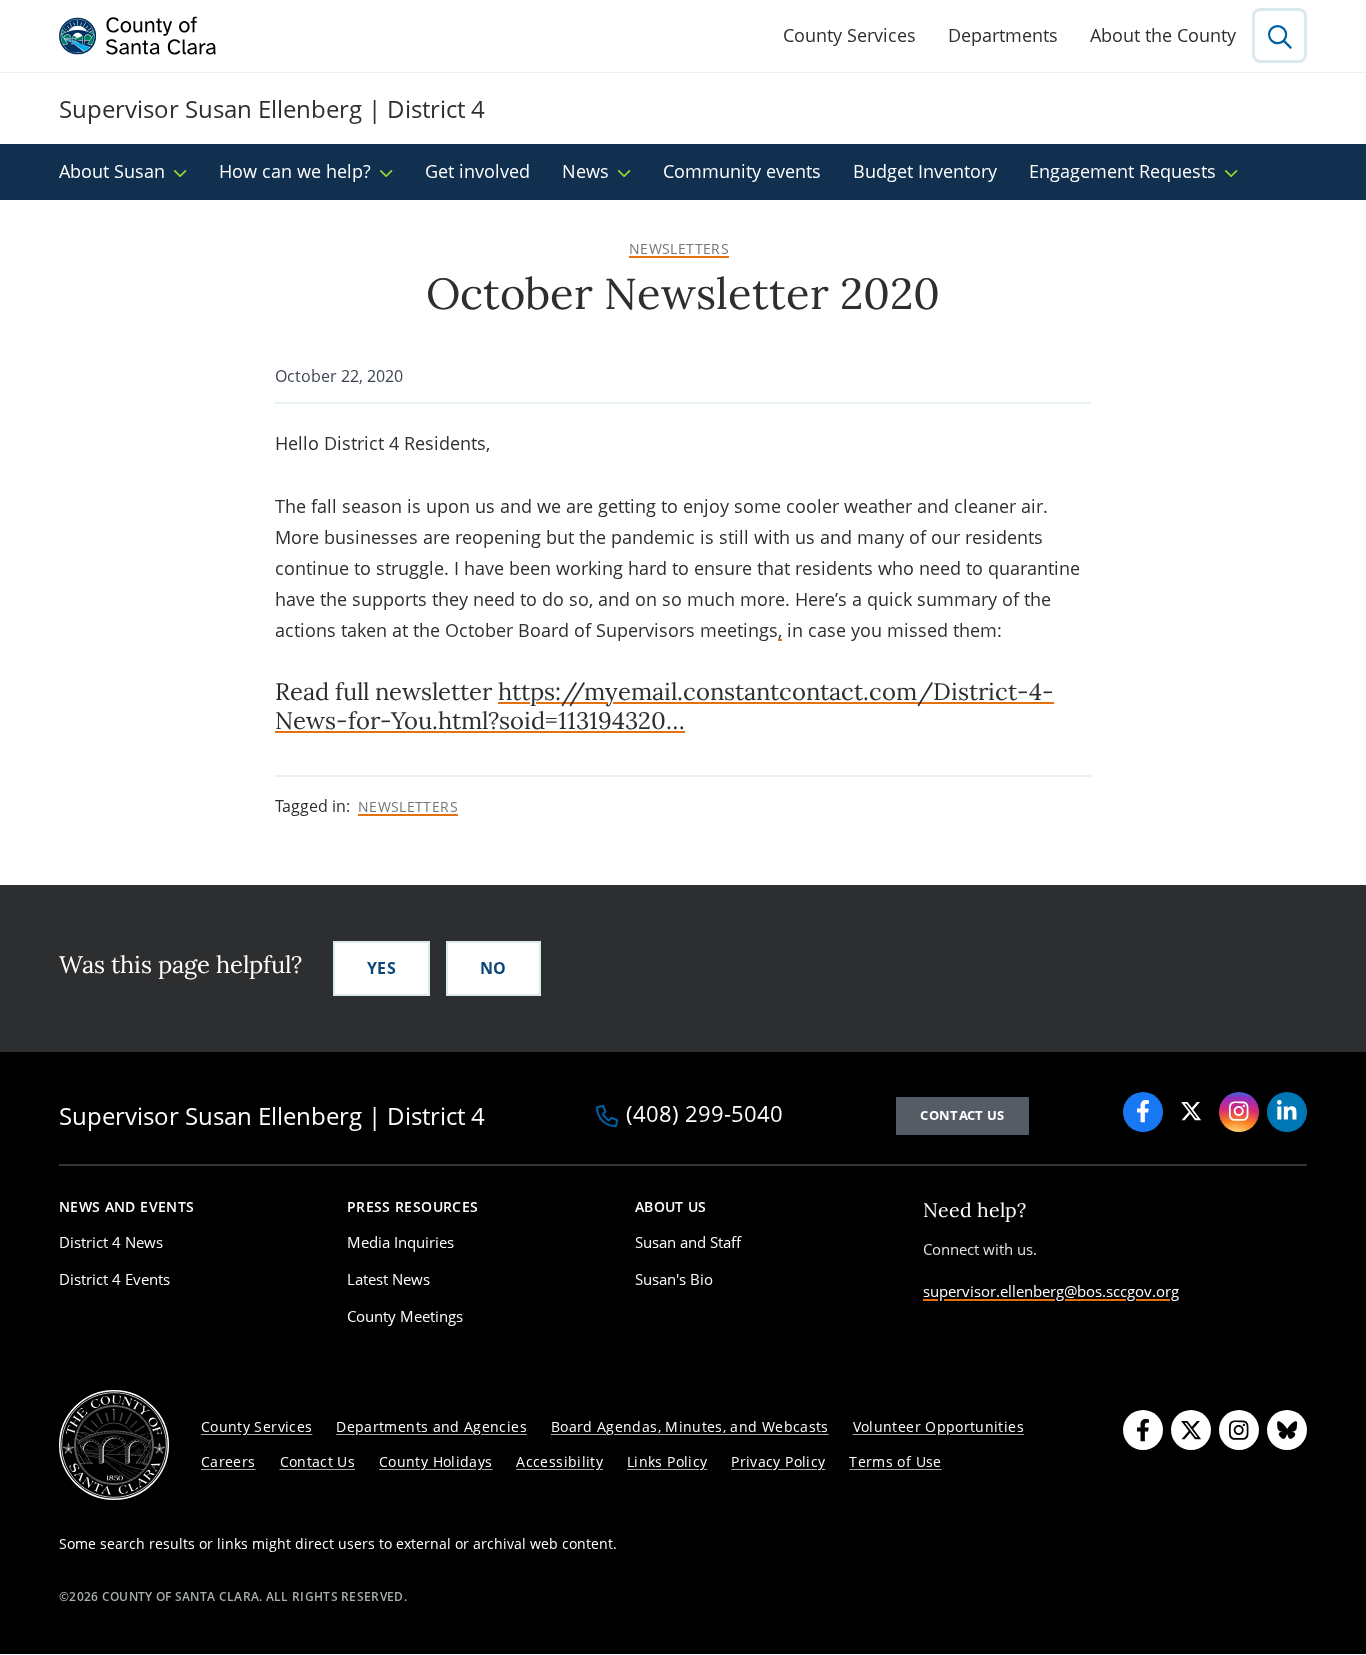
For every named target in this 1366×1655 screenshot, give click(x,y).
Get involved (477, 171)
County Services (849, 35)
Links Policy (667, 1461)
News (585, 171)
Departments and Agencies (431, 1426)
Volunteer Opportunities (938, 1426)
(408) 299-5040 (704, 1115)
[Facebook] (1143, 1112)
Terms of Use (895, 1461)
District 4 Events (114, 1279)
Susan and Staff (688, 1242)
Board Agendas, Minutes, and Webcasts (690, 1426)
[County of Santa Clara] (138, 36)
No (493, 968)
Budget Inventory (925, 171)
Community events (742, 171)
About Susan (112, 171)
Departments (1003, 35)
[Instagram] (1239, 1112)
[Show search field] (1279, 35)
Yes (381, 968)
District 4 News (111, 1242)
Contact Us (962, 1115)
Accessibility (559, 1461)
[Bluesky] (1287, 1430)
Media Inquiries (400, 1242)
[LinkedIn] (1287, 1112)
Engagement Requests (1122, 171)
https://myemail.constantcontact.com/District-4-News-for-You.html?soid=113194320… (664, 706)
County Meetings (405, 1316)
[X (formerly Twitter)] (1191, 1112)
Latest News (388, 1279)
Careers (228, 1461)
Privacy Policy (778, 1461)
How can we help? (295, 171)
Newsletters (679, 249)
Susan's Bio (674, 1279)
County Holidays (435, 1461)
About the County (1163, 35)
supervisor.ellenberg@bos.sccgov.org (1051, 1291)
